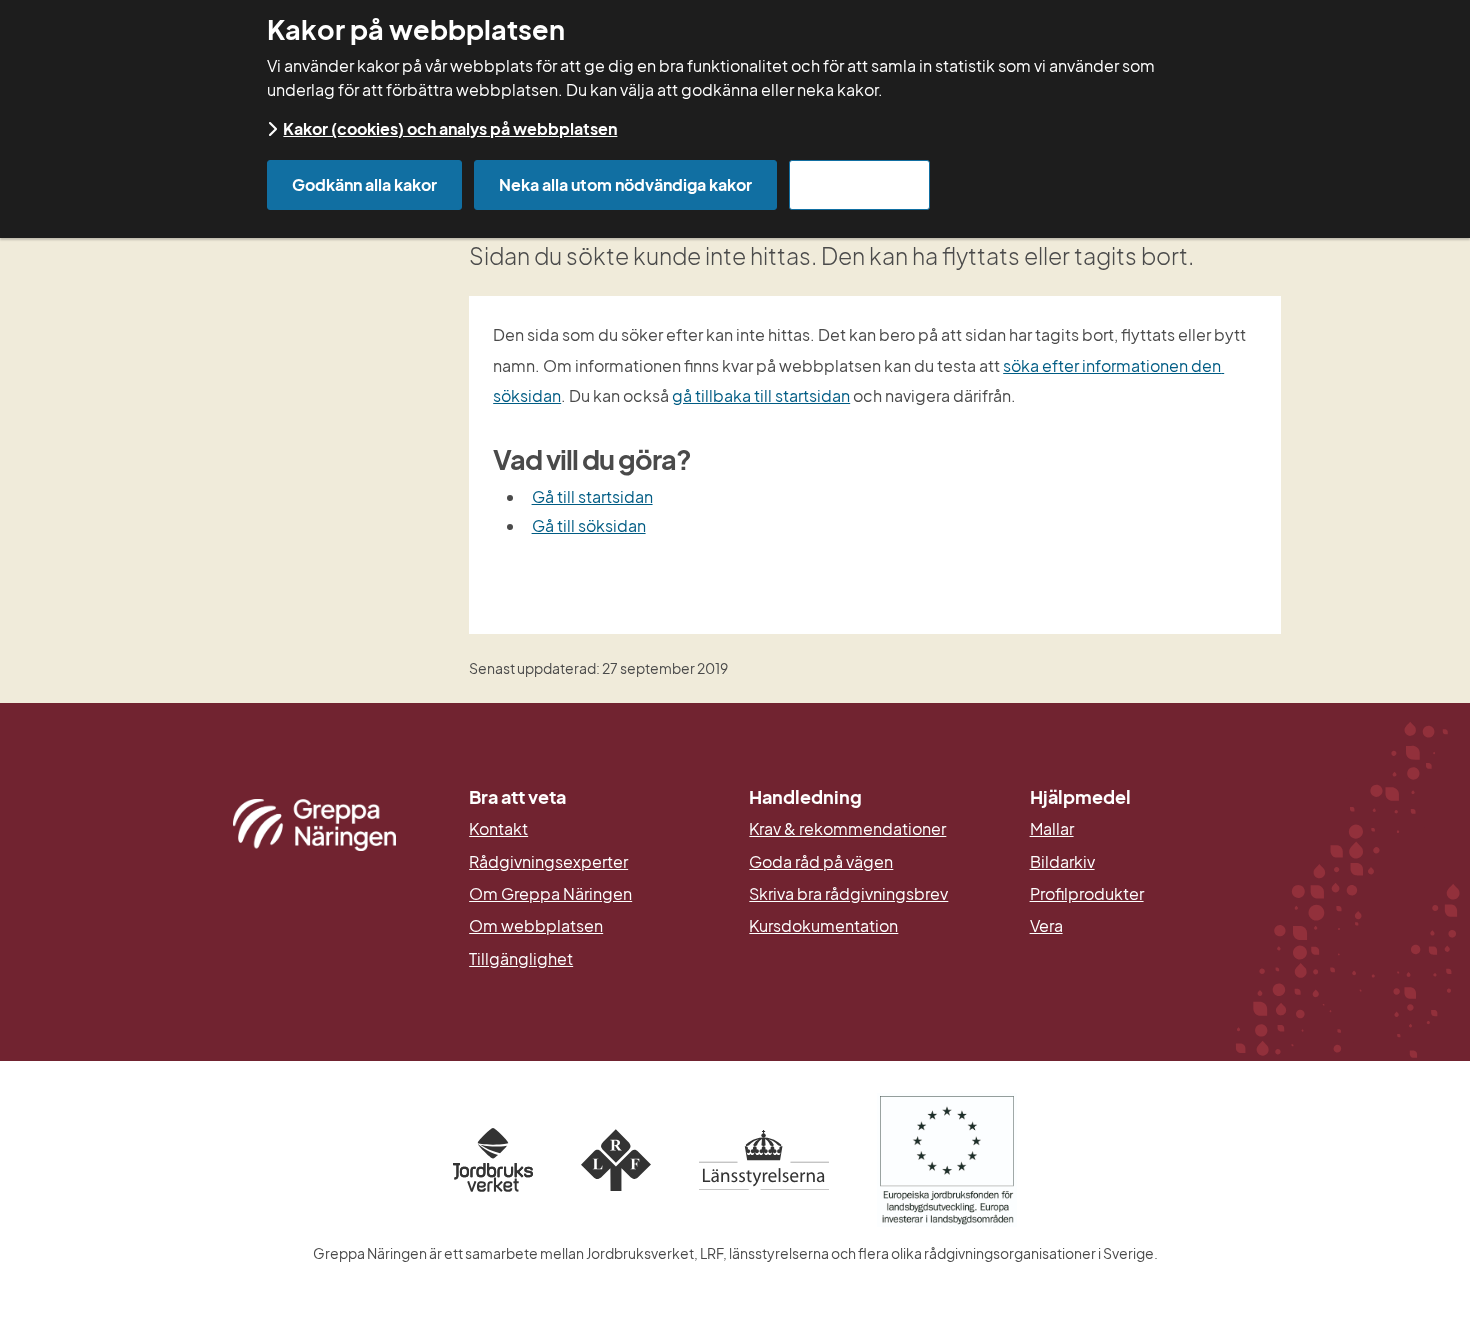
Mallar (1052, 829)
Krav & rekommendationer (847, 829)
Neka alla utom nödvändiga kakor (625, 184)
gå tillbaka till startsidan (761, 395)
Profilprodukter (1087, 894)
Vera (1046, 926)
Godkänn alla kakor (364, 184)
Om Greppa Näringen (550, 894)
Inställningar (859, 184)
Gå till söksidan (589, 525)
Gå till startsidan (592, 496)
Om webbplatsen (536, 926)
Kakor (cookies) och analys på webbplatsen (450, 128)
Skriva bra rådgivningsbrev (848, 894)
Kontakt (498, 829)
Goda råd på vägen (821, 862)
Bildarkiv (1155, 862)
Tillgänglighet (521, 959)
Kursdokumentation (823, 926)
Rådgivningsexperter (548, 862)
